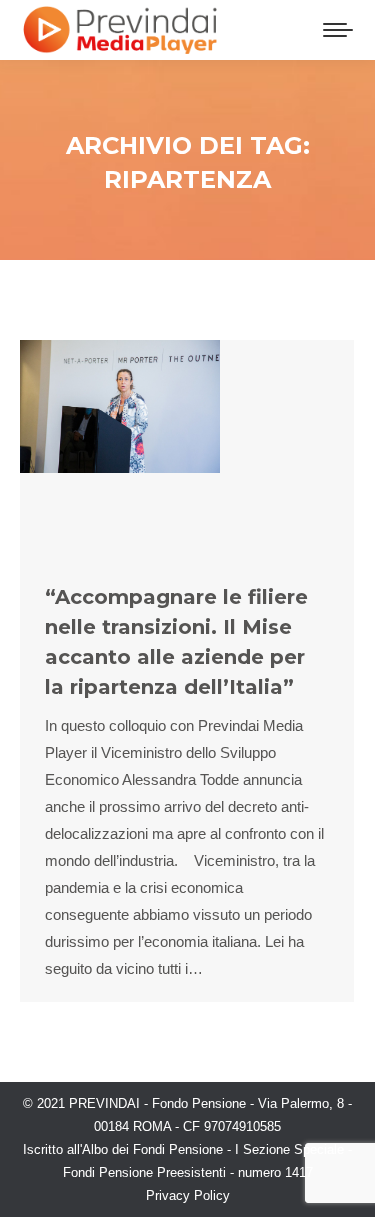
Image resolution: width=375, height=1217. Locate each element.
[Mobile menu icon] (338, 30)
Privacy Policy (188, 1195)
